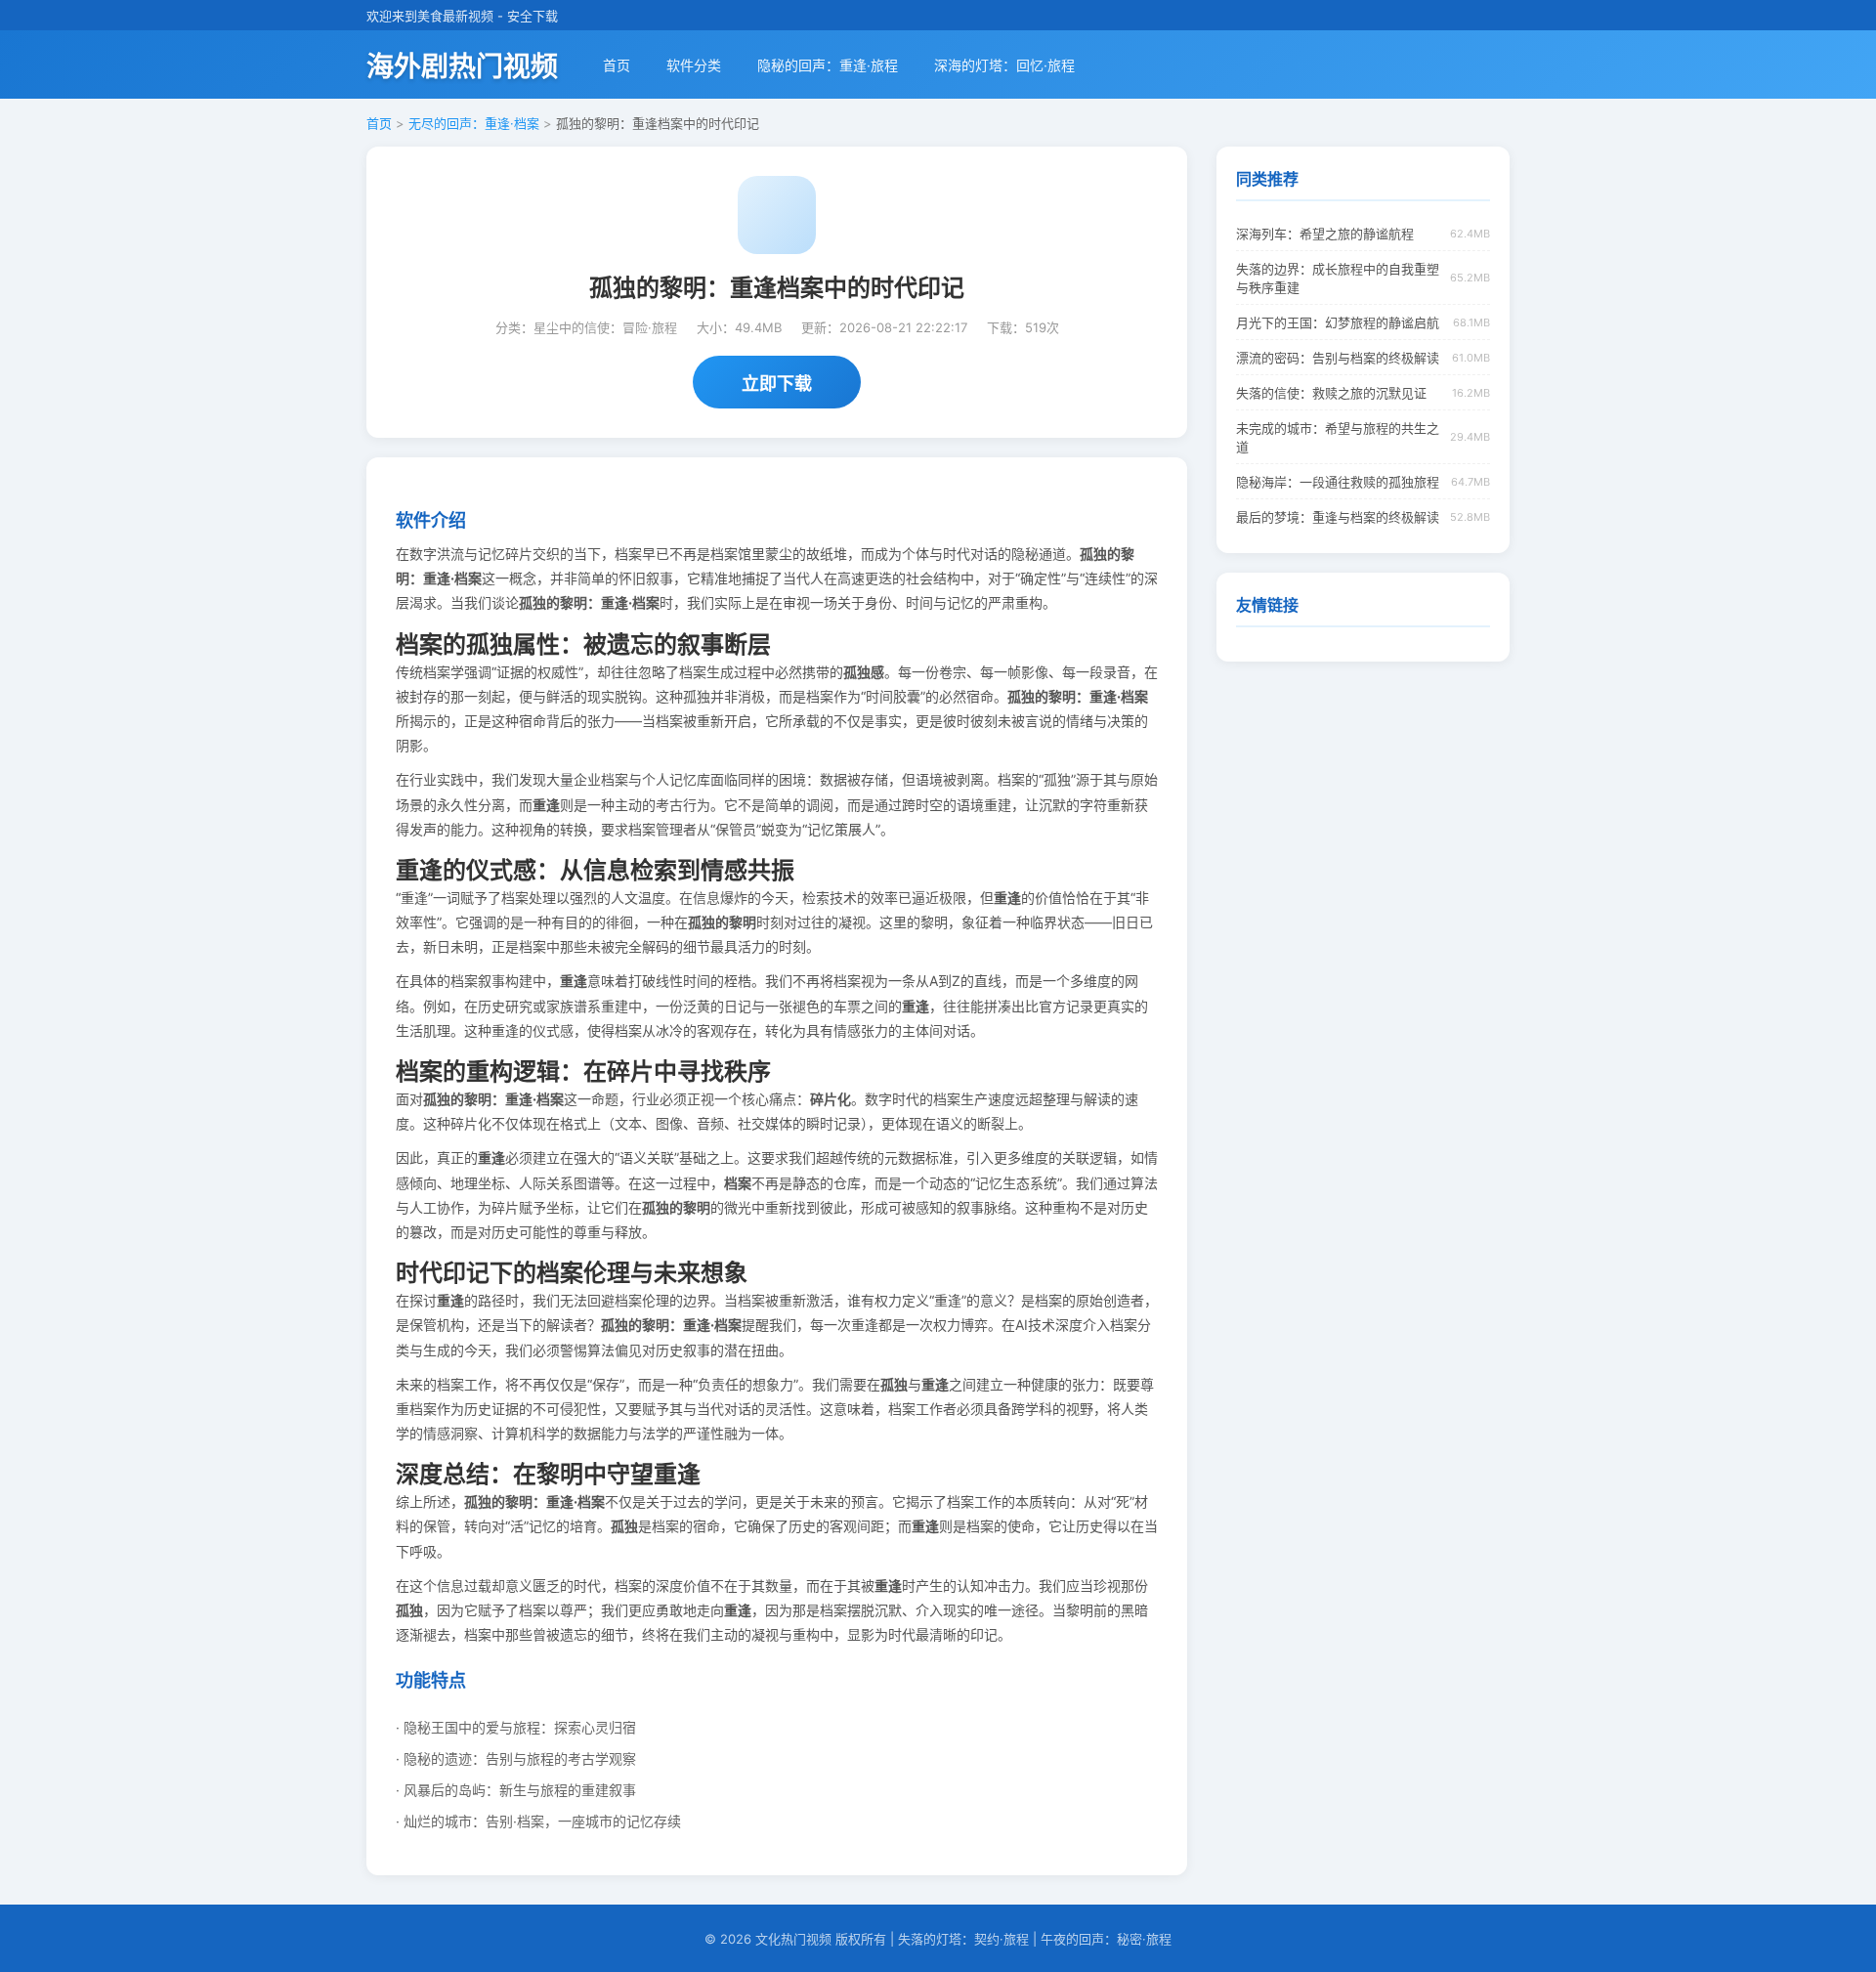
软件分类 (694, 65)
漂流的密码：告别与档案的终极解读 (1338, 358)
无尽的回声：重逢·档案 (474, 123)
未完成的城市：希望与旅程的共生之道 (1338, 437)
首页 (617, 65)
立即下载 (777, 384)
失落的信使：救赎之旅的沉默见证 (1331, 393)
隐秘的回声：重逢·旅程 (828, 65)
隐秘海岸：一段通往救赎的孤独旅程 (1338, 482)
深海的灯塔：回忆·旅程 (1004, 65)
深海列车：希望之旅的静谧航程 (1325, 234)
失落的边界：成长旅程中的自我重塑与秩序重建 (1338, 278)
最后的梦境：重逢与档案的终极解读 (1338, 517)
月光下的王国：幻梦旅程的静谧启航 (1338, 322)
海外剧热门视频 (462, 66)
